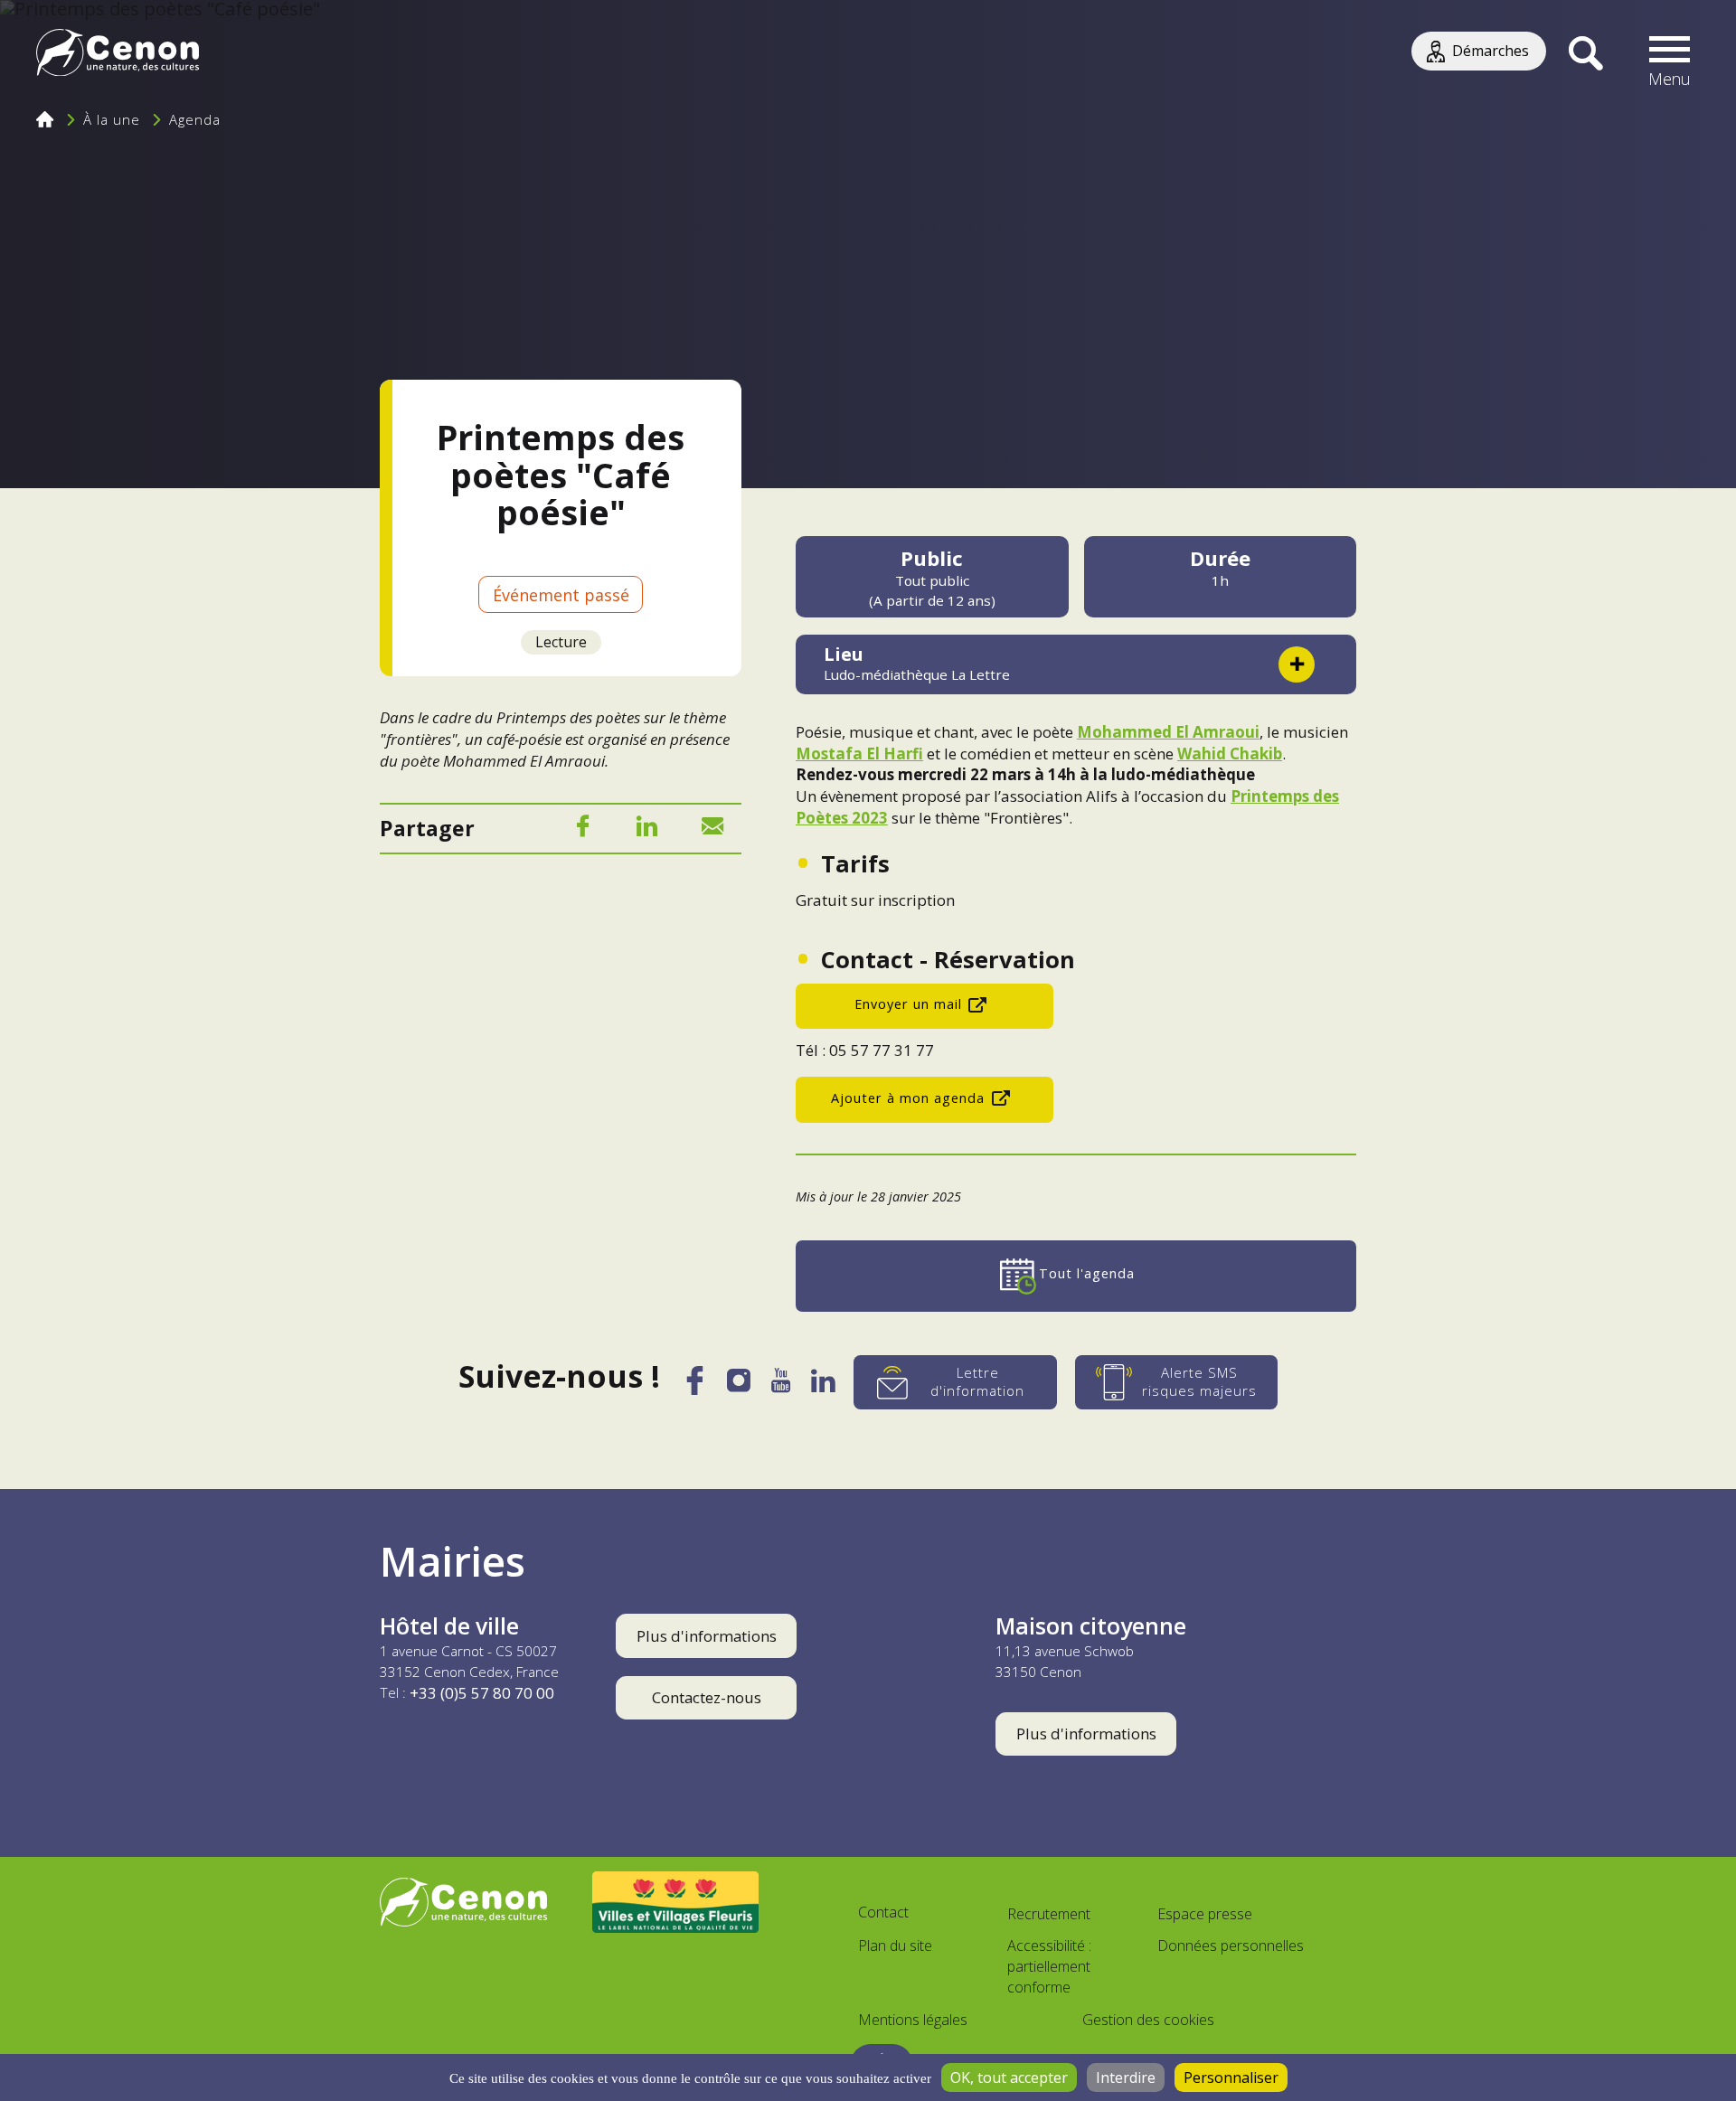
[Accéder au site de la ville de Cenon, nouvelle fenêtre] (463, 1902)
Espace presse (1205, 1914)
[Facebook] (582, 829)
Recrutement (1049, 1914)
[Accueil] (118, 55)
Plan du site (895, 1946)
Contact (883, 1912)
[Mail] (712, 829)
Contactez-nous (707, 1697)
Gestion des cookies (1148, 2020)
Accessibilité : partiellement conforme (1049, 1966)
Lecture (561, 642)
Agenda (195, 119)
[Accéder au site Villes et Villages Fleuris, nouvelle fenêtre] (676, 1902)
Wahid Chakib (1230, 754)
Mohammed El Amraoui (1168, 732)
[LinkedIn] (647, 829)
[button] (1670, 54)
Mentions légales (913, 2020)
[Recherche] (1585, 54)
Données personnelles (1231, 1946)
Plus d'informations (707, 1636)
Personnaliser (1231, 2077)
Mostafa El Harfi (859, 754)
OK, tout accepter (1009, 2077)
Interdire (1126, 2077)
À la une (112, 119)
